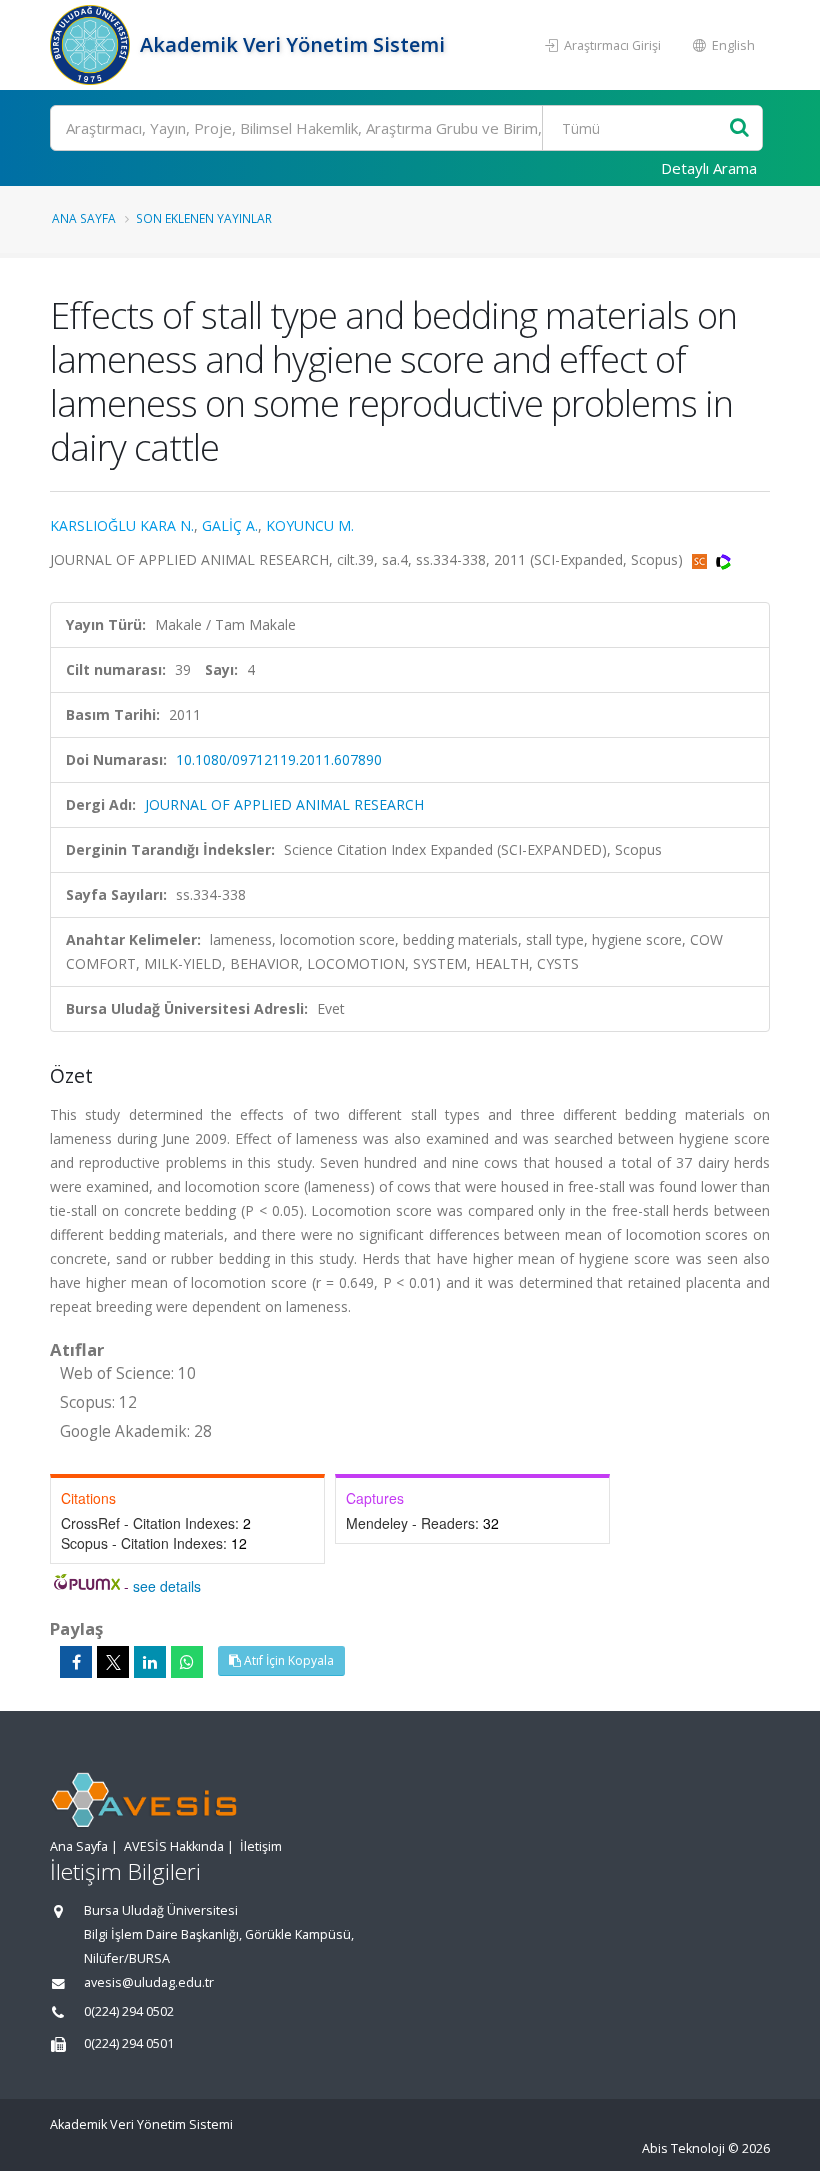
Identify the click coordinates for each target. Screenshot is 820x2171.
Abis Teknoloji (683, 2148)
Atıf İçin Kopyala (287, 1660)
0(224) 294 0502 (129, 2011)
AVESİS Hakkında (174, 1846)
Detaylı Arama (709, 168)
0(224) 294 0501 (129, 2043)
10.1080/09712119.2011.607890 (279, 759)
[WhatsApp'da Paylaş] (187, 1662)
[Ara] (739, 128)
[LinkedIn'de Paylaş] (150, 1662)
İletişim (261, 1846)
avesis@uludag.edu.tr (149, 1982)
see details (167, 1586)
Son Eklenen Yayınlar (204, 218)
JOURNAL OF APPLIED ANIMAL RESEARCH (284, 804)
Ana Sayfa (84, 218)
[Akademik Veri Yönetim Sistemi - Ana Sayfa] (92, 45)
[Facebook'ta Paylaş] (76, 1662)
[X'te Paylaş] (113, 1662)
